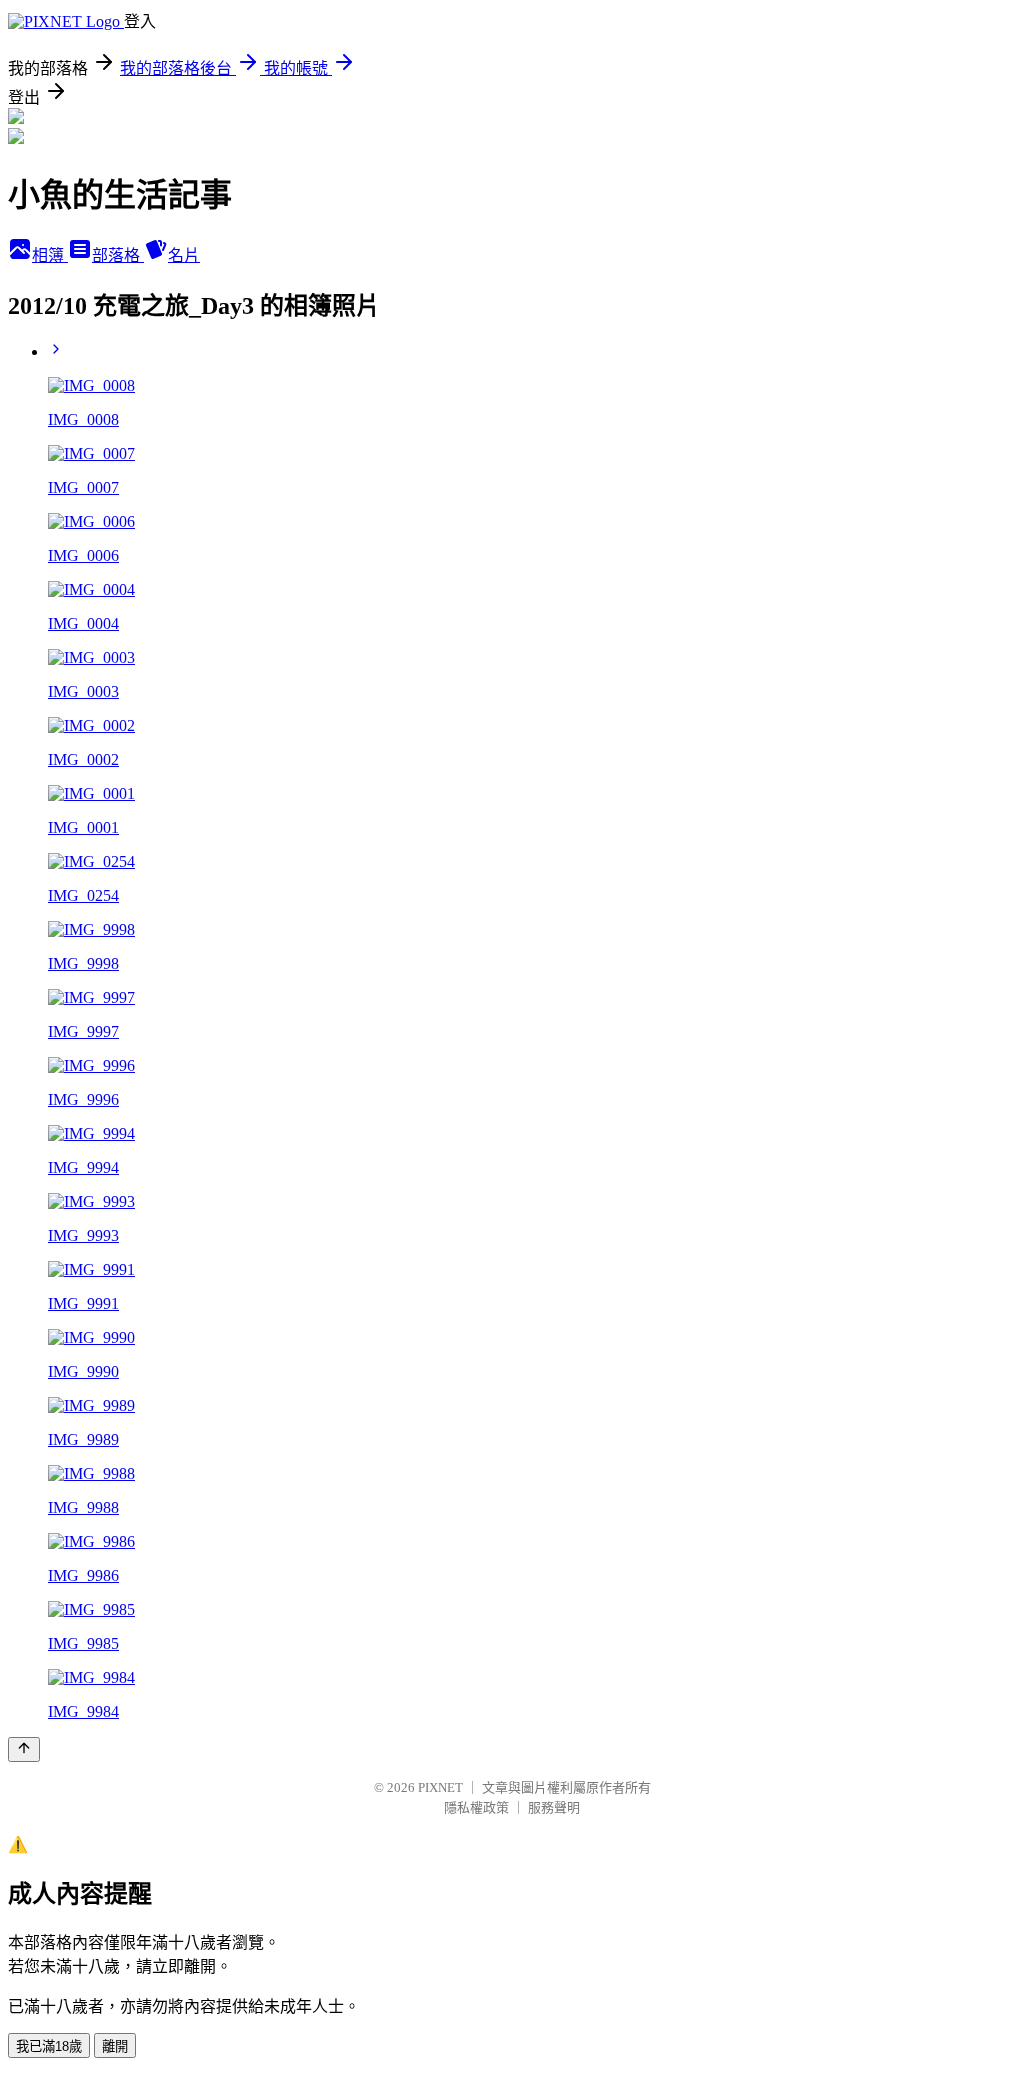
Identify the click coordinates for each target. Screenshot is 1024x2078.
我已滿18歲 (49, 2046)
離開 (115, 2046)
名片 (184, 255)
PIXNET (440, 1787)
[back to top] (24, 1749)
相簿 (50, 255)
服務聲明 (554, 1807)
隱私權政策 (476, 1807)
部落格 (118, 255)
